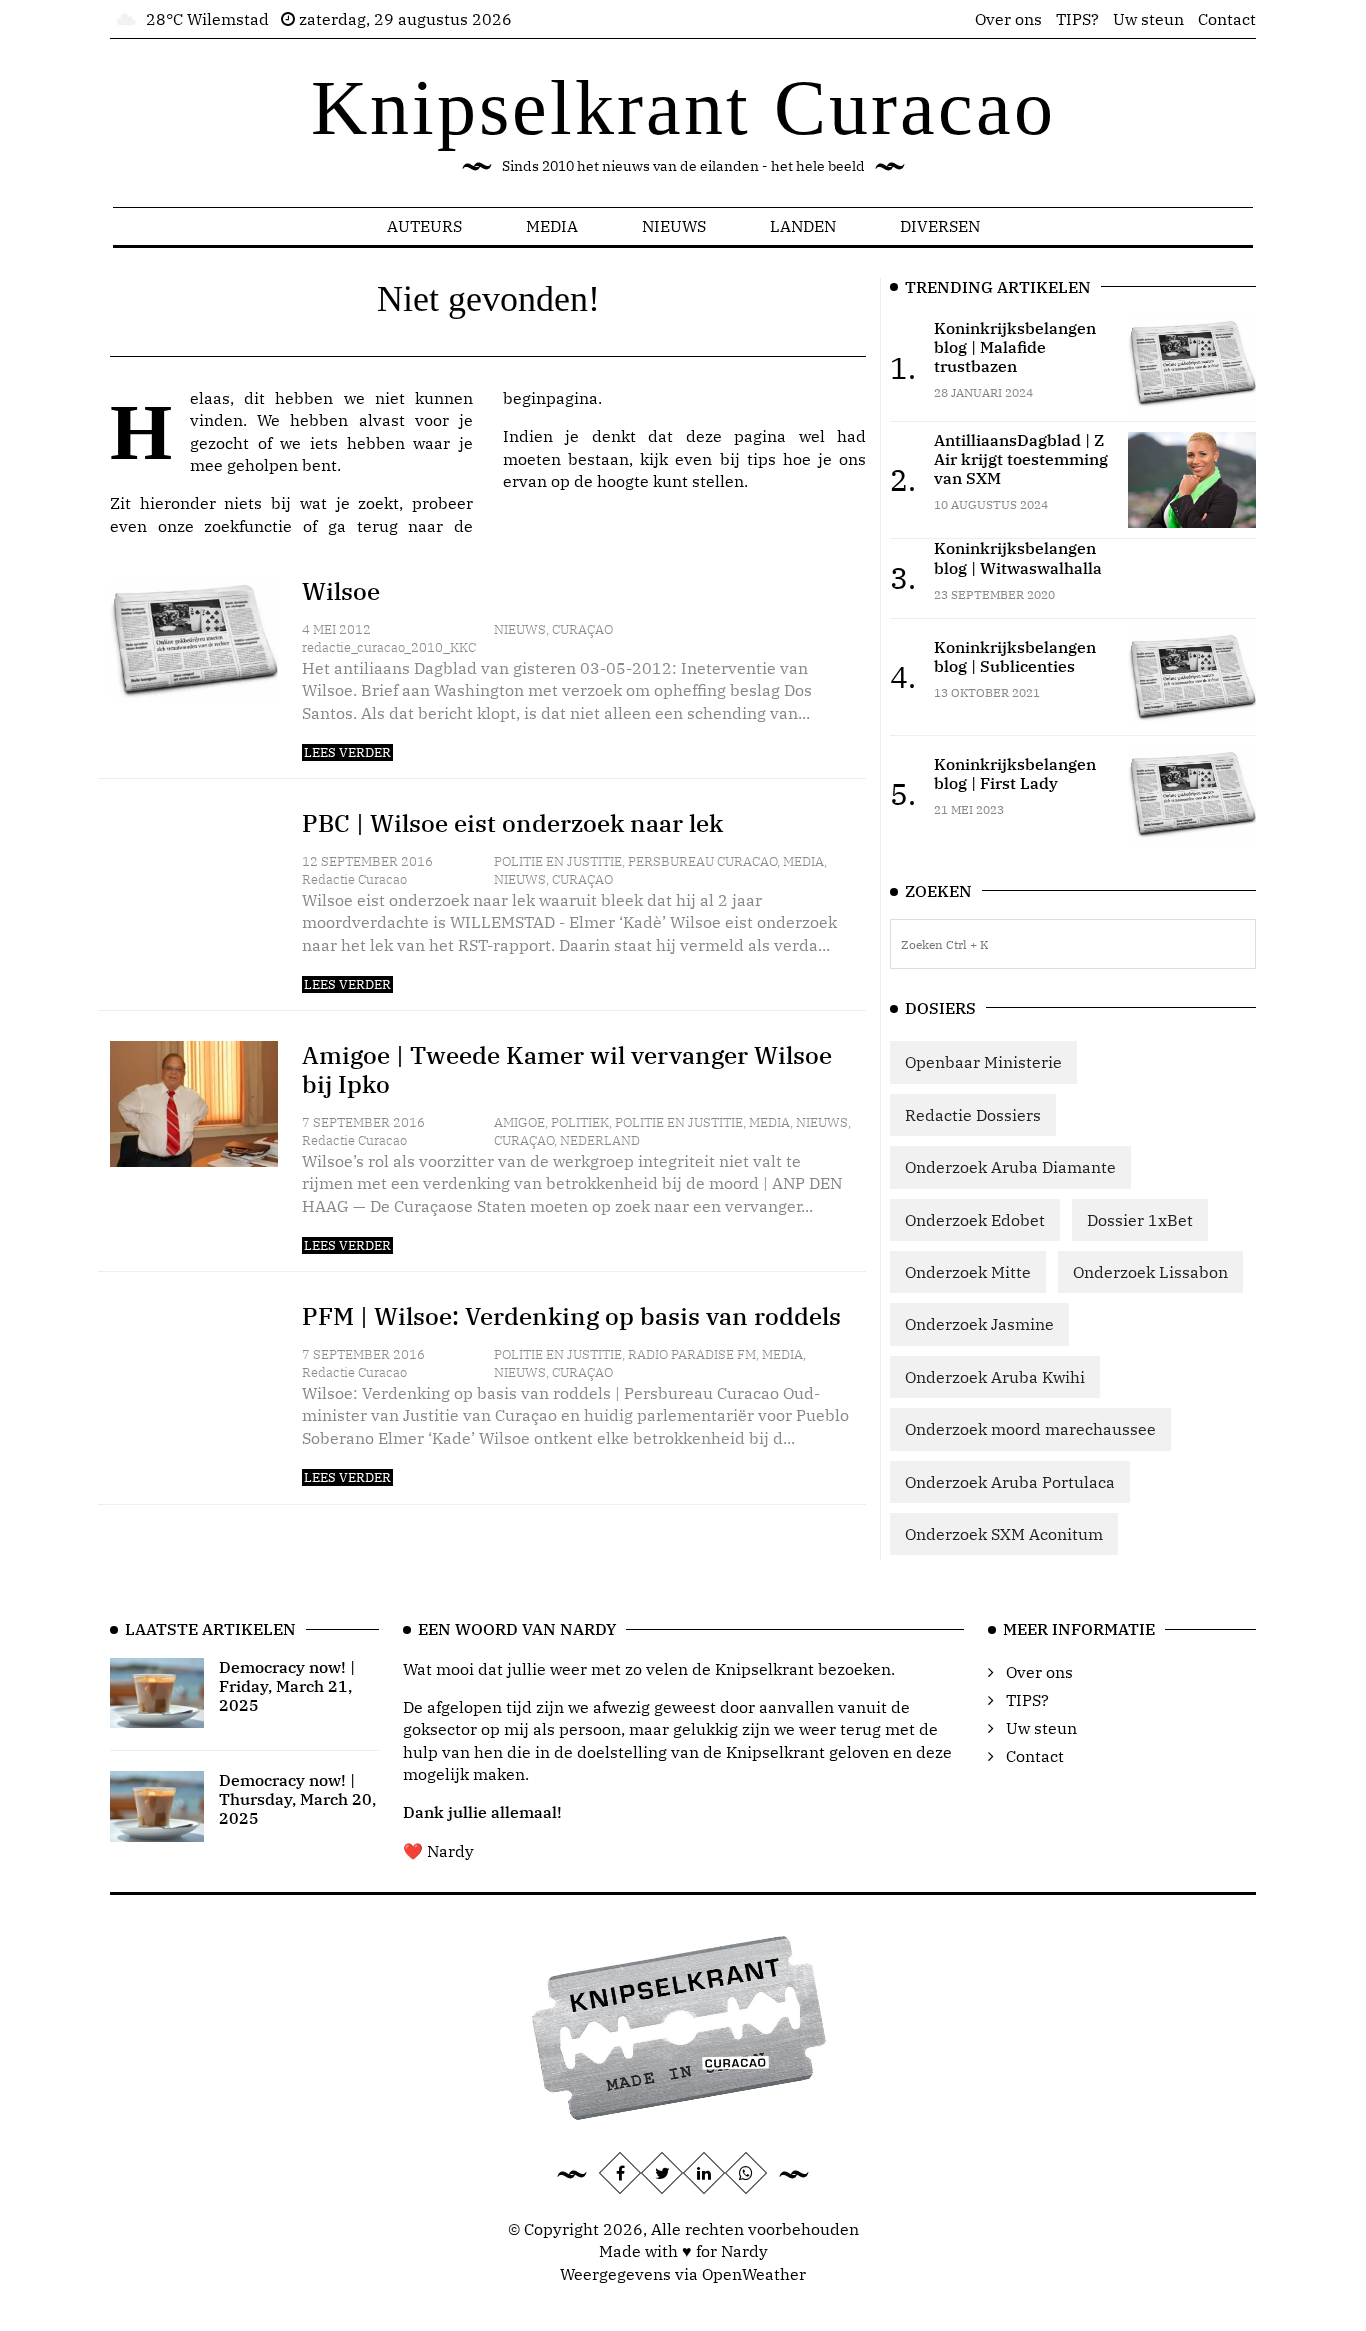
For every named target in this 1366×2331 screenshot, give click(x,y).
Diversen (940, 226)
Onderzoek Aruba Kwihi (995, 1377)
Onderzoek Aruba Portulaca (1010, 1482)
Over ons (1008, 19)
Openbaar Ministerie (983, 1062)
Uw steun (1148, 19)
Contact (1227, 19)
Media (552, 226)
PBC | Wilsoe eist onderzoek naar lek (512, 823)
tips (761, 459)
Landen (803, 226)
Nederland (600, 1140)
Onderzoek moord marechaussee (1030, 1429)
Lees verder (347, 752)
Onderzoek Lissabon (1150, 1272)
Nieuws (674, 226)
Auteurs (424, 226)
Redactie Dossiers (973, 1115)
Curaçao (582, 629)
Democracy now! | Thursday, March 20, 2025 (297, 1799)
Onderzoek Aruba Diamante (1010, 1167)
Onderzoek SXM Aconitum (1004, 1534)
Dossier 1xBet (1140, 1220)
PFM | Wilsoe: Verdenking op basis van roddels (571, 1316)
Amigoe (519, 1122)
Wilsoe (341, 591)
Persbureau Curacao (702, 861)
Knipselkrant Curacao (683, 107)
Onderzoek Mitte (968, 1272)
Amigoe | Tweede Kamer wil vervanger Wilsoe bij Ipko (567, 1069)
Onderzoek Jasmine (979, 1324)
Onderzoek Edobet (975, 1220)
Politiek (580, 1122)
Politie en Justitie (558, 861)
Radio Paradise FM (692, 1354)
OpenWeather (754, 2274)
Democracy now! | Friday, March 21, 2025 (287, 1686)
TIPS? (1077, 19)
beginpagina (550, 398)
